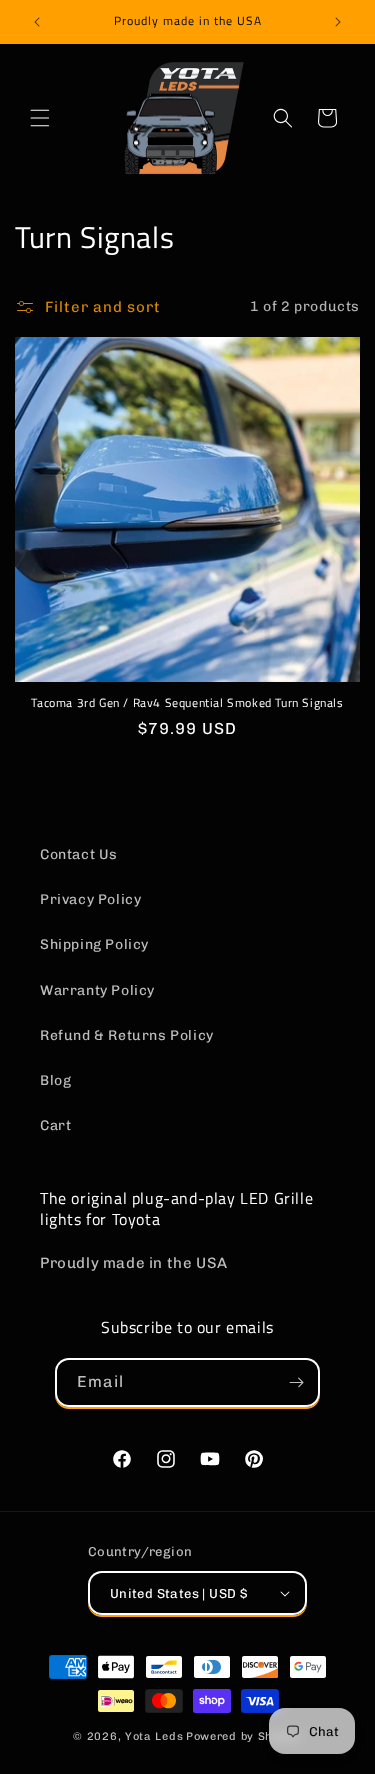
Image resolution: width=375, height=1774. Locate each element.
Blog (55, 1080)
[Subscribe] (296, 1382)
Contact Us (79, 854)
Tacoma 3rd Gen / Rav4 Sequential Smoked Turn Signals (187, 703)
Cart (55, 1125)
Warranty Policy (97, 990)
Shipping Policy (94, 944)
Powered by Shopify (244, 1736)
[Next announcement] (338, 22)
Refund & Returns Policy (127, 1035)
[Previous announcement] (37, 22)
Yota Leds (154, 1736)
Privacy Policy (90, 899)
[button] (40, 118)
